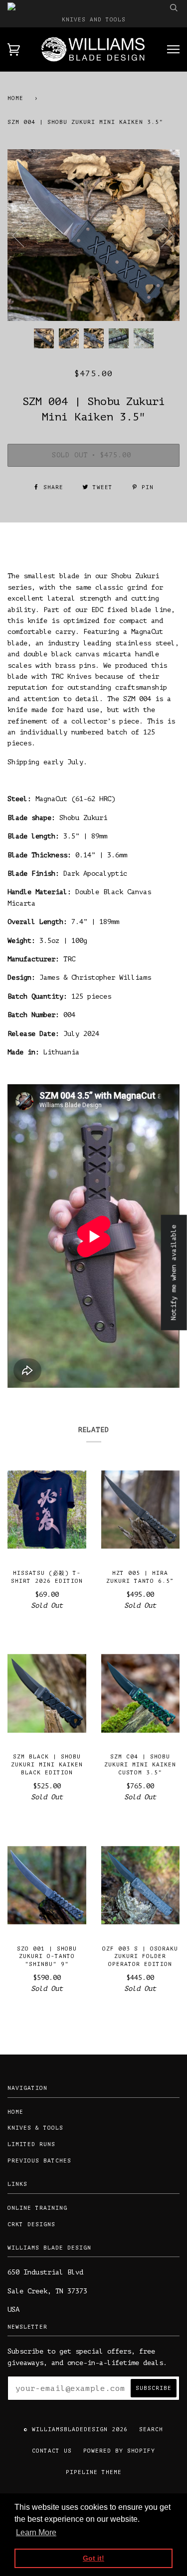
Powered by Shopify (119, 2451)
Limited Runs (31, 2144)
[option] (93, 235)
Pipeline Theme (94, 2472)
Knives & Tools (35, 2128)
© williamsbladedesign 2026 (76, 2429)
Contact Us (52, 2451)
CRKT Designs (31, 2224)
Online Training (37, 2208)
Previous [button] (24, 235)
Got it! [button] (93, 2558)
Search (151, 2429)
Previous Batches (39, 2161)
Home (15, 98)
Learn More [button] (36, 2532)
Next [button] (161, 235)
